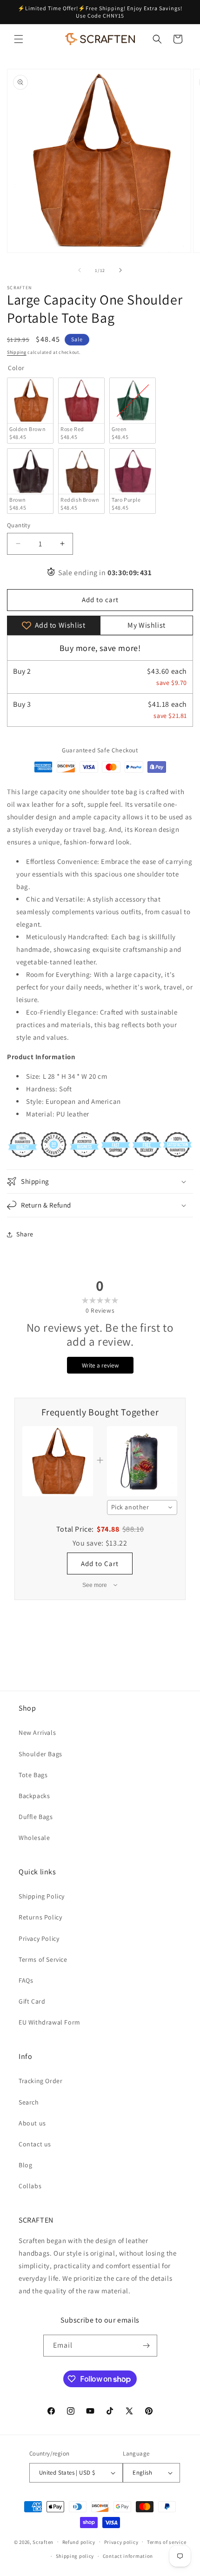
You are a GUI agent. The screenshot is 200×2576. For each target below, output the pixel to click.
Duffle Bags (36, 1817)
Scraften (43, 2542)
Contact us (35, 2144)
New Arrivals (37, 1733)
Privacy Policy (39, 1939)
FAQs (26, 1980)
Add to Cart (100, 1564)
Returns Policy (40, 1917)
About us (32, 2123)
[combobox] (142, 1507)
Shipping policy (75, 2556)
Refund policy (79, 2542)
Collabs (30, 2186)
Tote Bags (33, 1775)
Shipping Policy (42, 1896)
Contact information (128, 2556)
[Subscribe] (147, 2346)
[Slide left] (80, 270)
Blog (25, 2165)
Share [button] (25, 1234)
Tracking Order (40, 2081)
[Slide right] (120, 270)
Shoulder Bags (40, 1754)
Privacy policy (121, 2542)
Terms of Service (43, 1959)
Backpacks (34, 1796)
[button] (19, 39)
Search (29, 2102)
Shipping (17, 352)
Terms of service (167, 2542)
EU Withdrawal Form (50, 2022)
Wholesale (34, 1838)
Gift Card (32, 2001)
